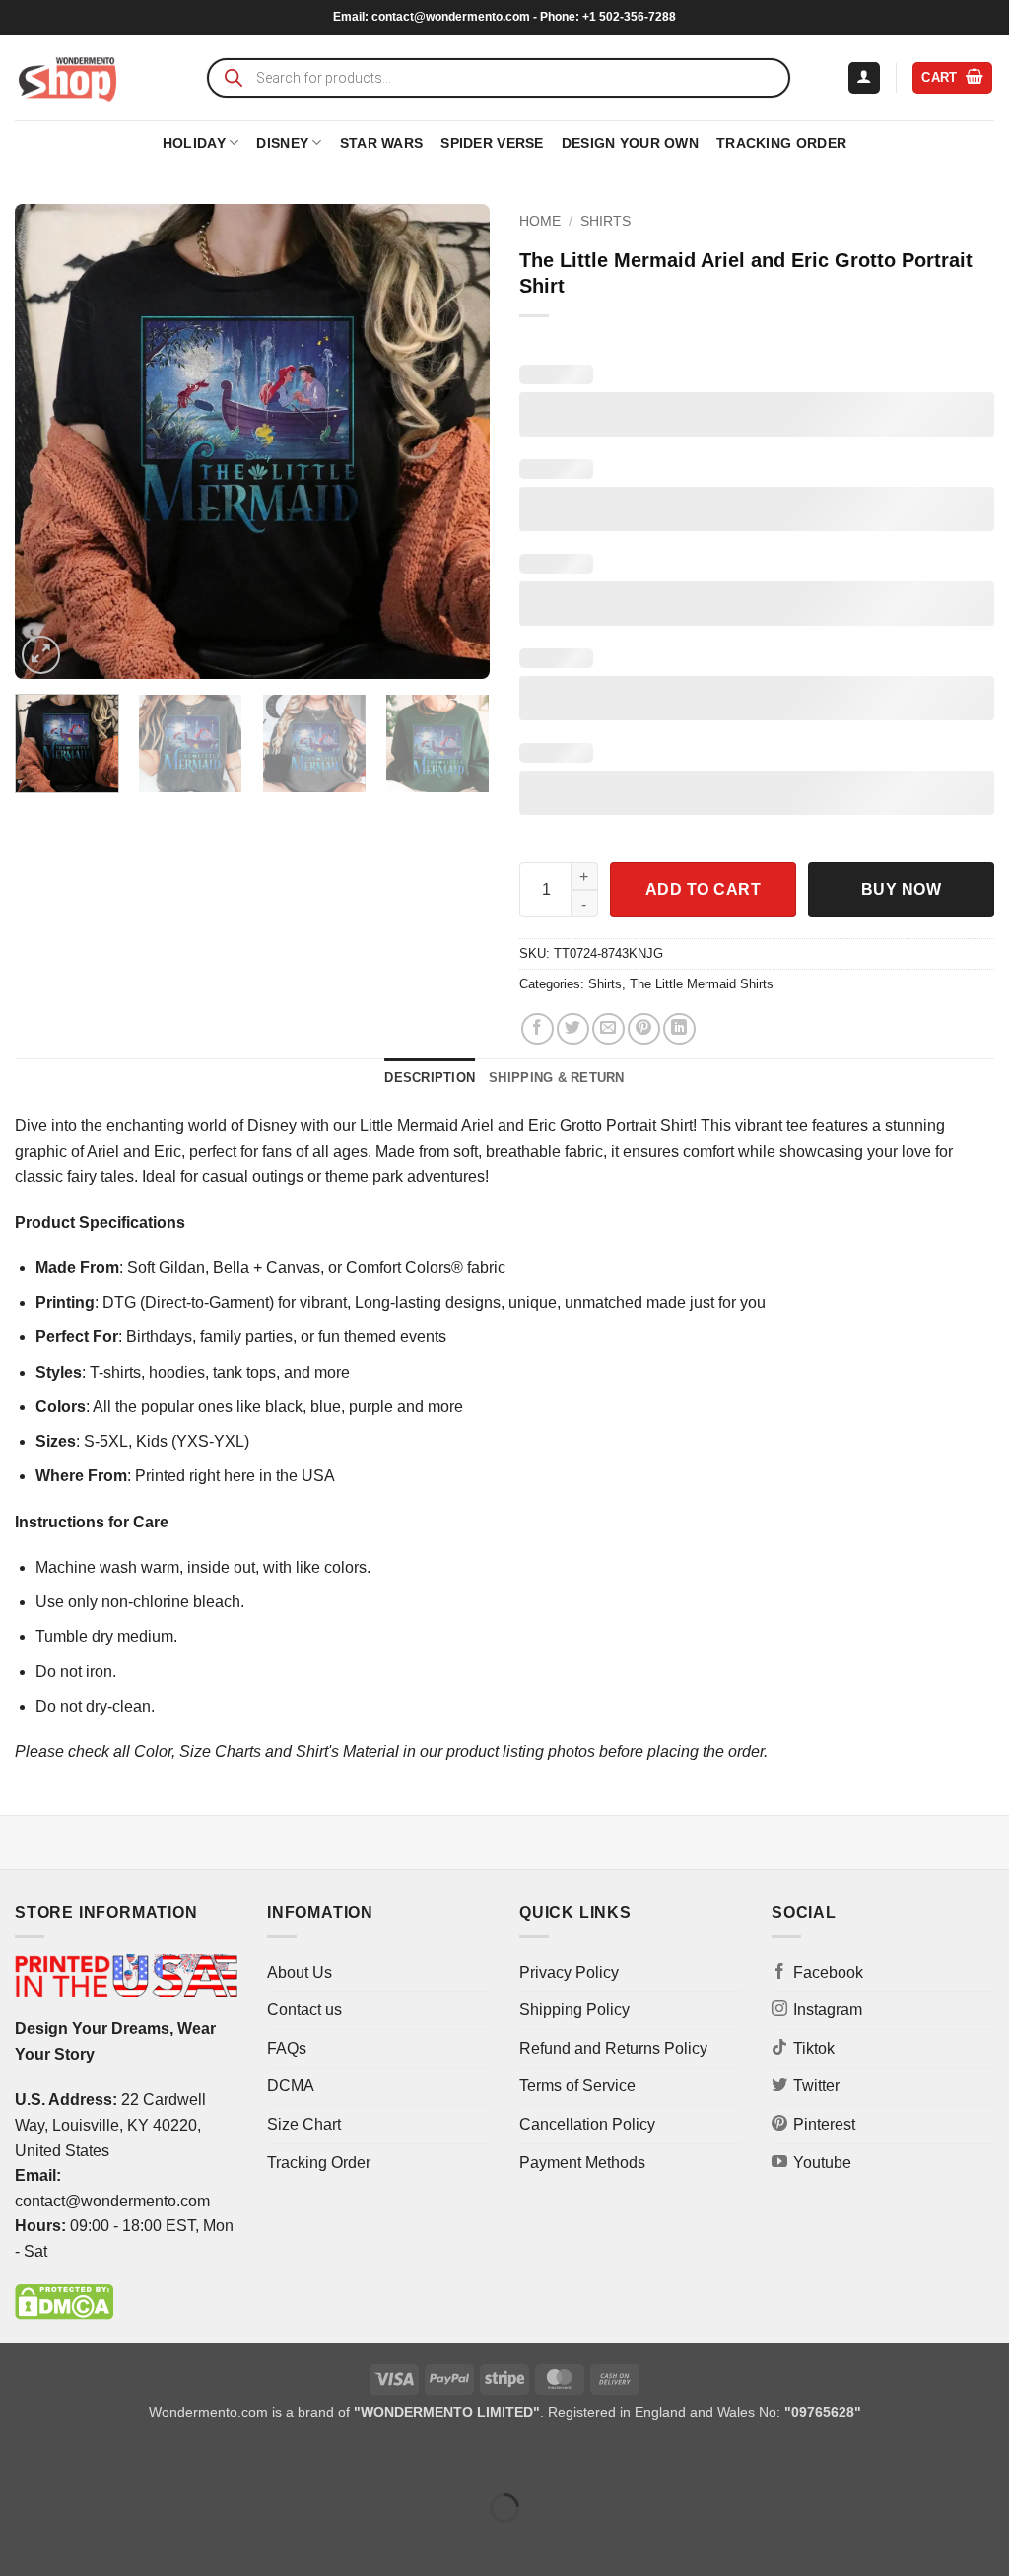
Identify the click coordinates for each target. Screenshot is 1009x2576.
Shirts (605, 221)
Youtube (822, 2163)
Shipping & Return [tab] (556, 1078)
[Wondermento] (67, 78)
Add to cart (703, 889)
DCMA (291, 2086)
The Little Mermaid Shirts (702, 984)
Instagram (828, 2010)
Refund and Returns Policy (613, 2048)
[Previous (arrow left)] (19, 2542)
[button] (864, 78)
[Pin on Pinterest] (644, 1029)
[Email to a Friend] (608, 1029)
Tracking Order (781, 143)
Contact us (304, 2010)
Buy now (901, 889)
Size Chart (304, 2124)
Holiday (194, 143)
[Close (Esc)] (193, 2458)
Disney (282, 143)
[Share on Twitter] (573, 1029)
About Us (300, 1972)
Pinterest (824, 2124)
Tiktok (814, 2048)
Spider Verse (492, 143)
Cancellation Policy (587, 2124)
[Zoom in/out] (19, 2458)
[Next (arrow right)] (77, 2542)
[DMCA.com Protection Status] (64, 2302)
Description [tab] (430, 1078)
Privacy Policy (569, 1972)
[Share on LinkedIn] (679, 1029)
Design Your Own (630, 143)
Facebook (828, 1972)
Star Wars (382, 143)
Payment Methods (582, 2163)
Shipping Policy (574, 2010)
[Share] (135, 2458)
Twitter (816, 2086)
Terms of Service (577, 2086)
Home (540, 221)
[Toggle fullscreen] (77, 2458)
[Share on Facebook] (538, 1029)
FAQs (287, 2048)
